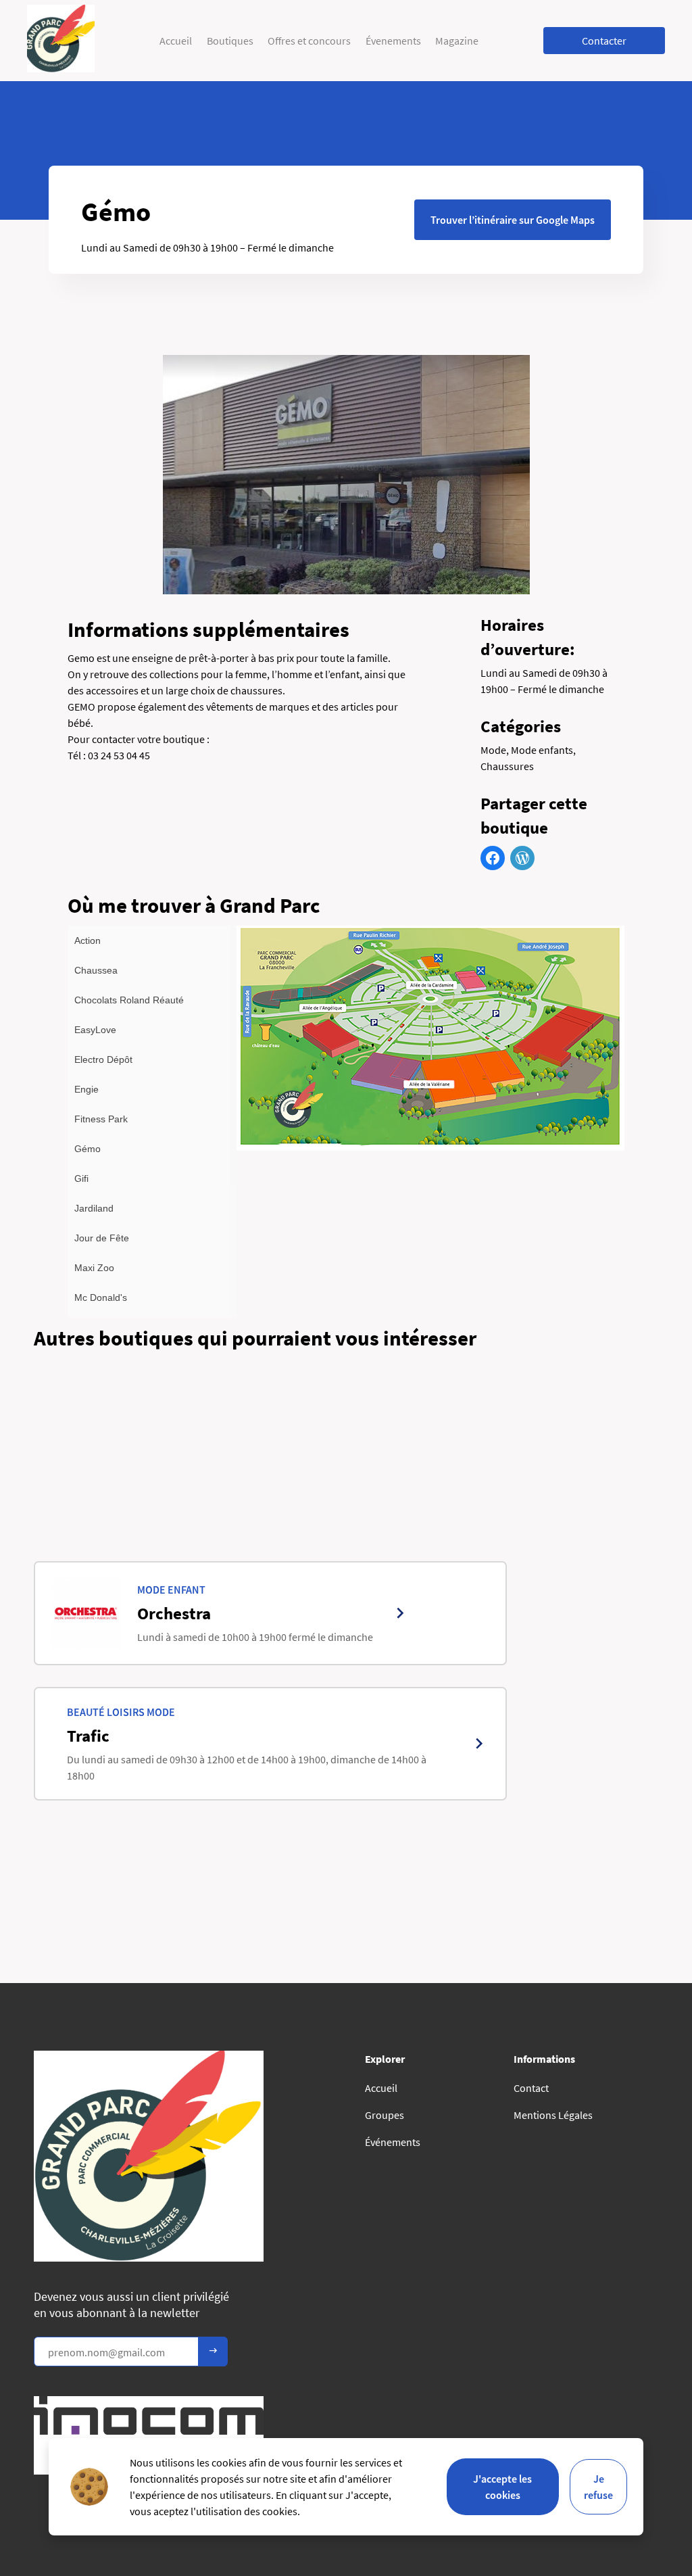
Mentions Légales (553, 2115)
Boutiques (230, 41)
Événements (393, 2142)
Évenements (393, 41)
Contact (531, 2088)
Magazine (457, 41)
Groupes (385, 2115)
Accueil (176, 41)
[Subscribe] (213, 2352)
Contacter (604, 41)
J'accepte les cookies (502, 2487)
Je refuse (598, 2487)
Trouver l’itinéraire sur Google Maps (513, 220)
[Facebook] (493, 858)
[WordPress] (522, 858)
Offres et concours (309, 41)
